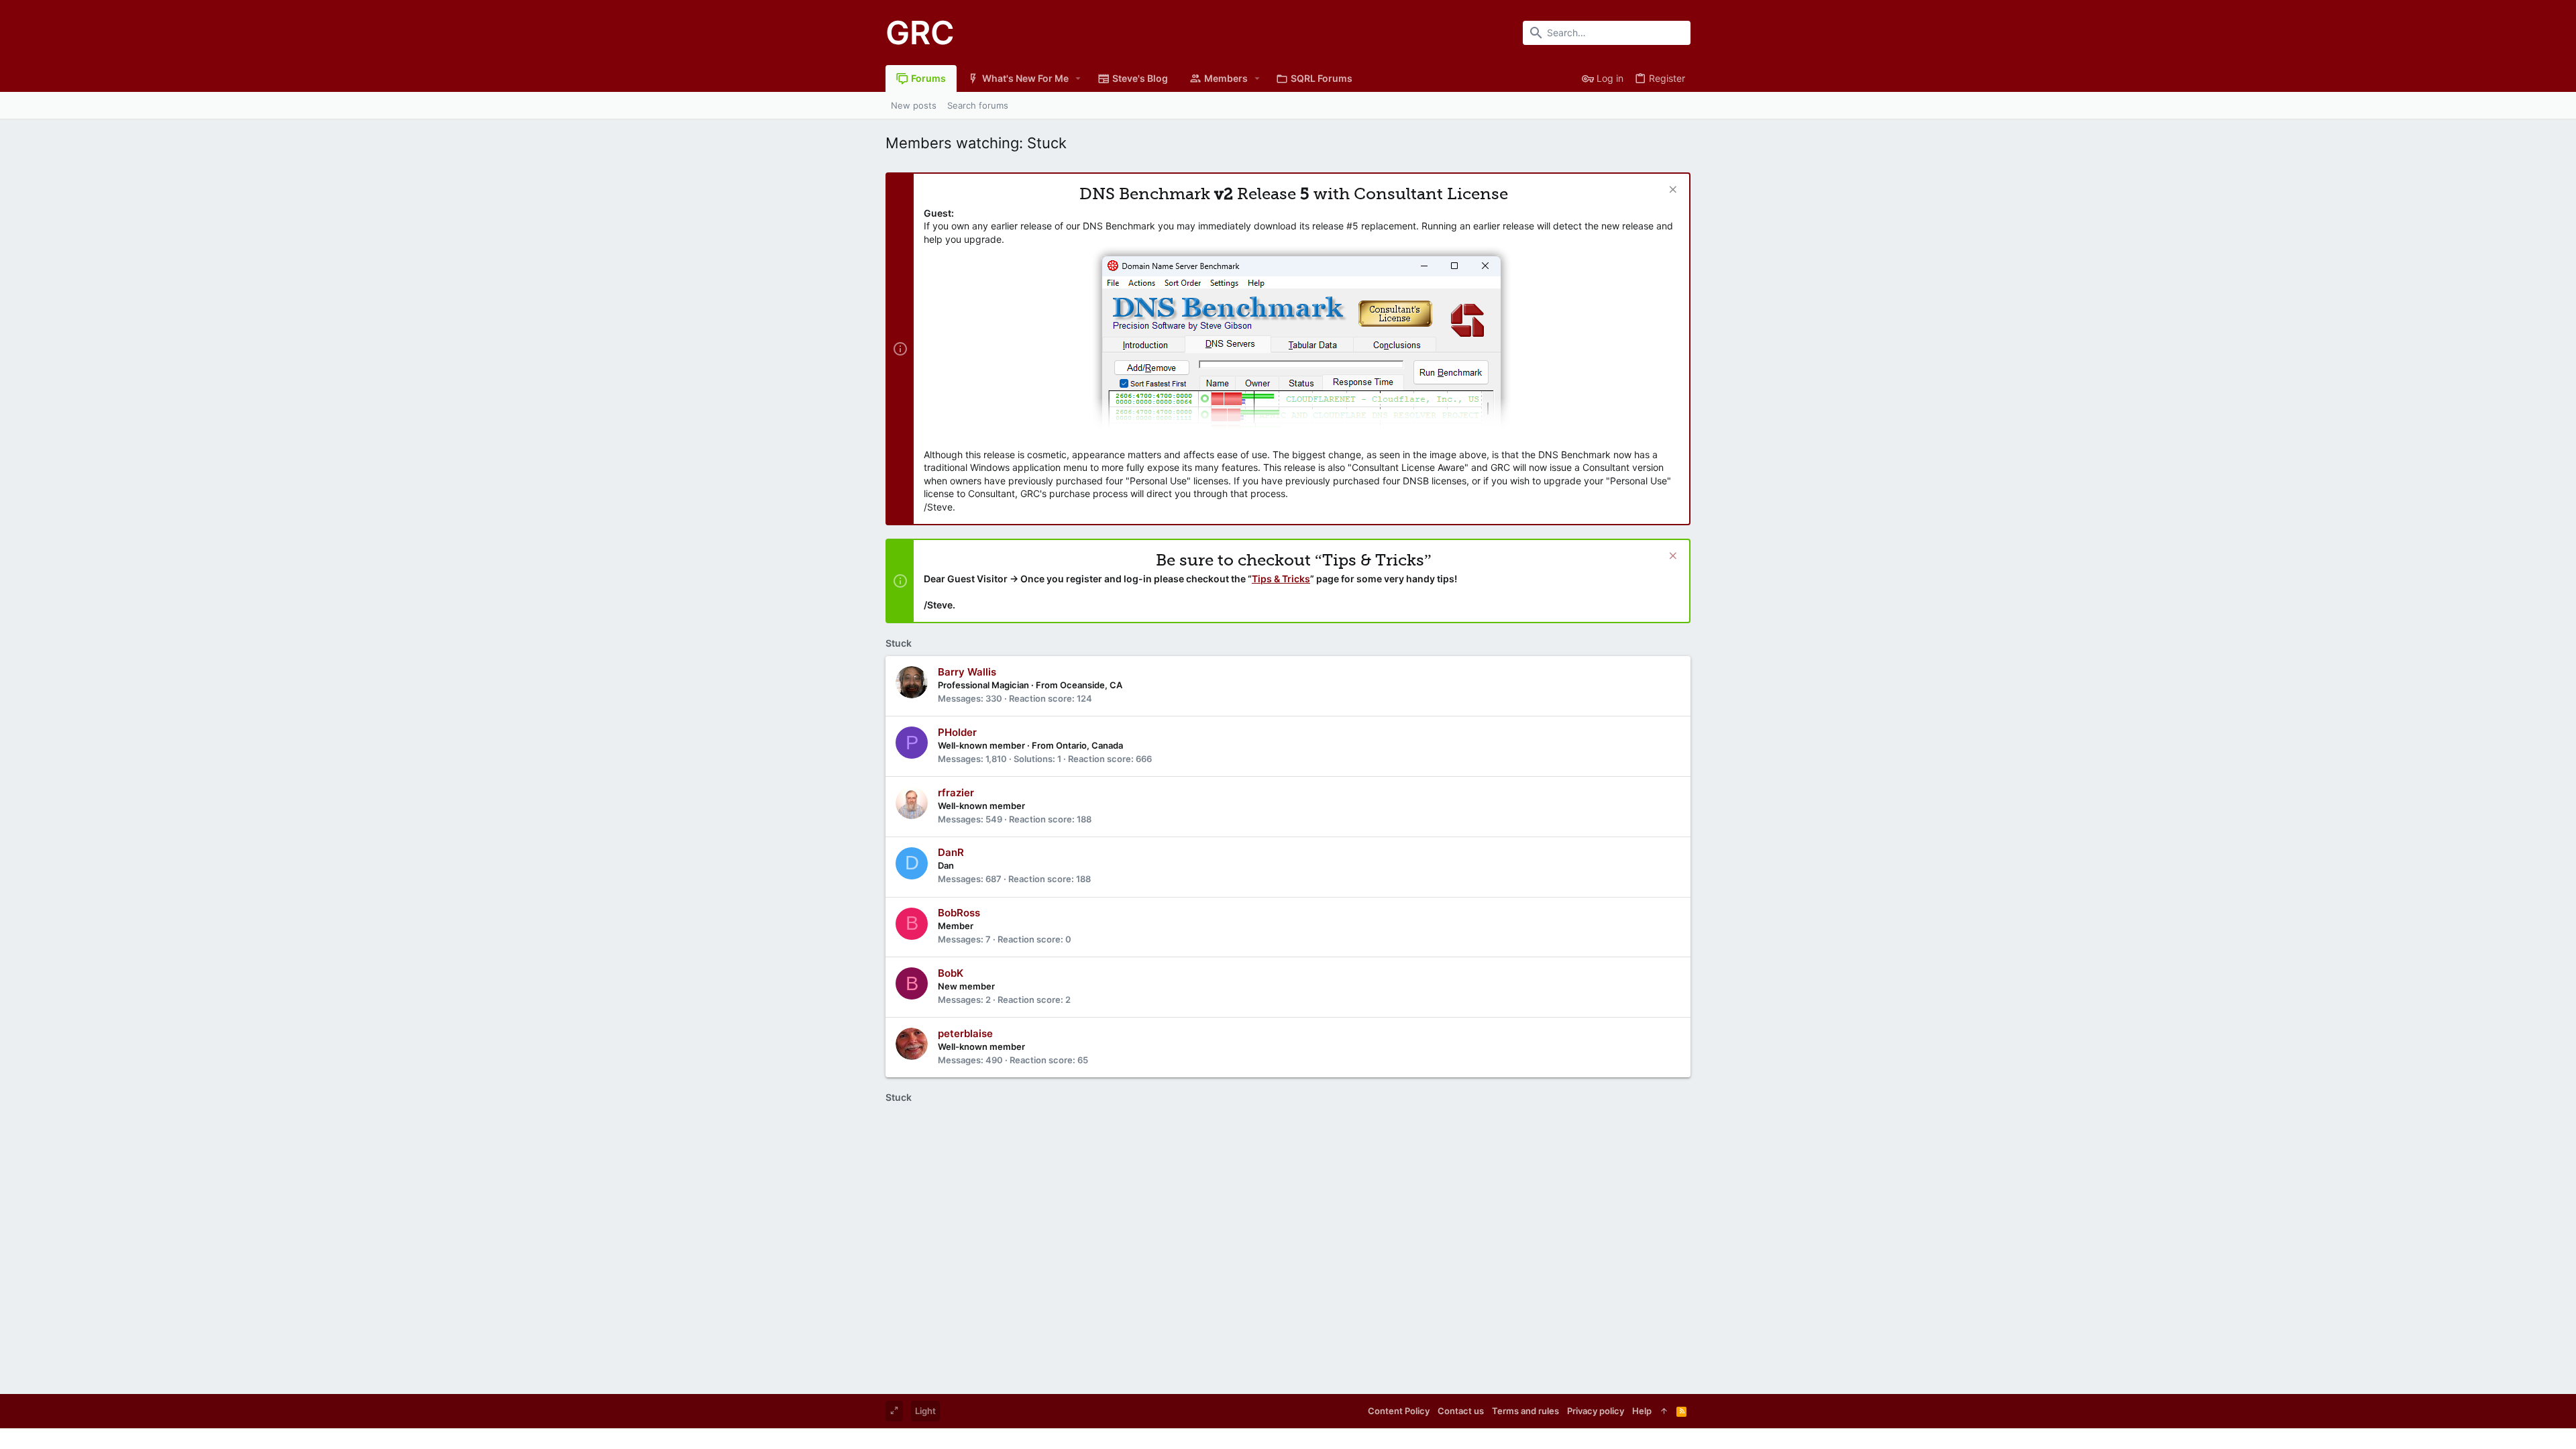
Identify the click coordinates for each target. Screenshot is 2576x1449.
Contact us (1461, 1411)
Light (925, 1411)
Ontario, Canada (1089, 745)
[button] (1078, 78)
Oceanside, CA (1091, 685)
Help (1642, 1411)
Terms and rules (1525, 1411)
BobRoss (959, 913)
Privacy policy (1596, 1411)
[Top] (1664, 1411)
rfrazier (956, 793)
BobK (951, 973)
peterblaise (965, 1033)
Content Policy (1399, 1411)
